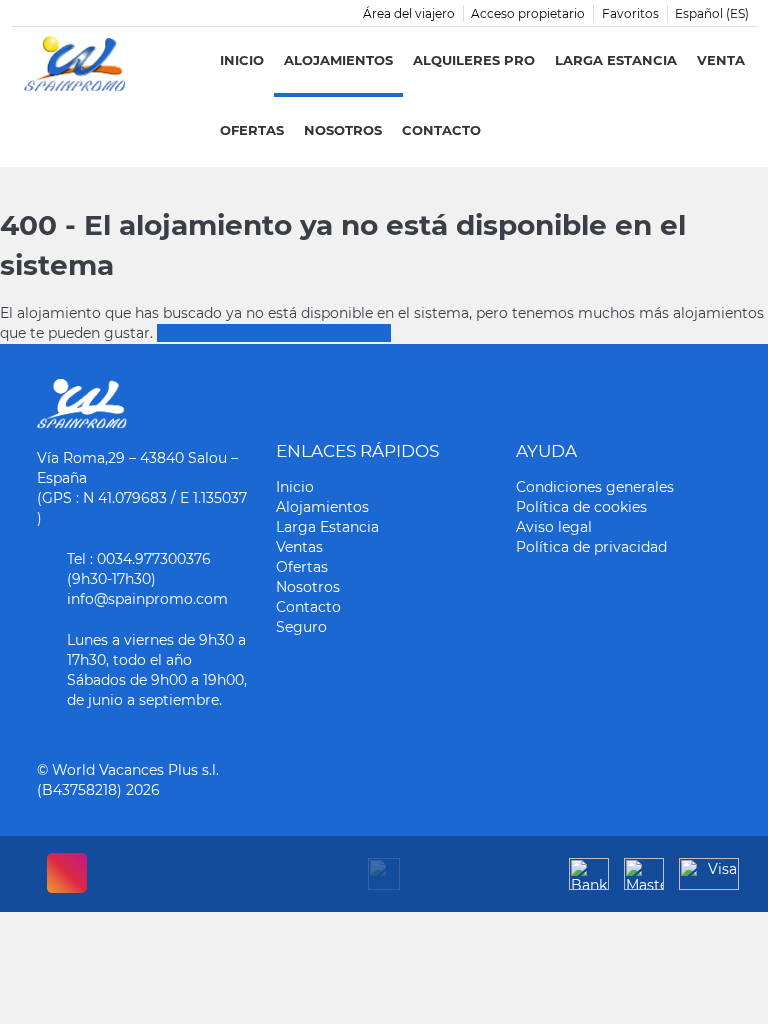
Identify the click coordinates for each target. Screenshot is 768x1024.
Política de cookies (581, 507)
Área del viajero (409, 13)
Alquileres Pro (474, 60)
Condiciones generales (595, 487)
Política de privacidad (591, 547)
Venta (721, 60)
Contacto (441, 130)
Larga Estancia (616, 60)
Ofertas (252, 130)
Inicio (242, 60)
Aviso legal (554, 527)
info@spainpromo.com (147, 599)
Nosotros (343, 130)
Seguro (301, 627)
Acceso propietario (528, 13)
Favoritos (630, 13)
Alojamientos (338, 60)
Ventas (299, 547)
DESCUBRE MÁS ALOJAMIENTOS (274, 333)
